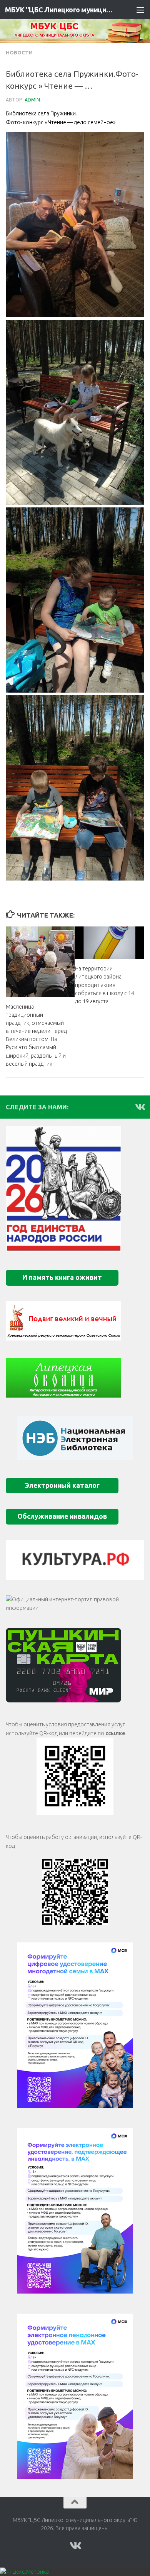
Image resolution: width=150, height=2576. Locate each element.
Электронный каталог (62, 1485)
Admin (32, 100)
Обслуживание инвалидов (62, 1516)
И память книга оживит (62, 1277)
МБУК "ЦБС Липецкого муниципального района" (59, 10)
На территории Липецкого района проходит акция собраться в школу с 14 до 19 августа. (105, 985)
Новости (19, 52)
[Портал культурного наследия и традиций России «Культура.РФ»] (75, 1560)
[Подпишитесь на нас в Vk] (140, 1107)
